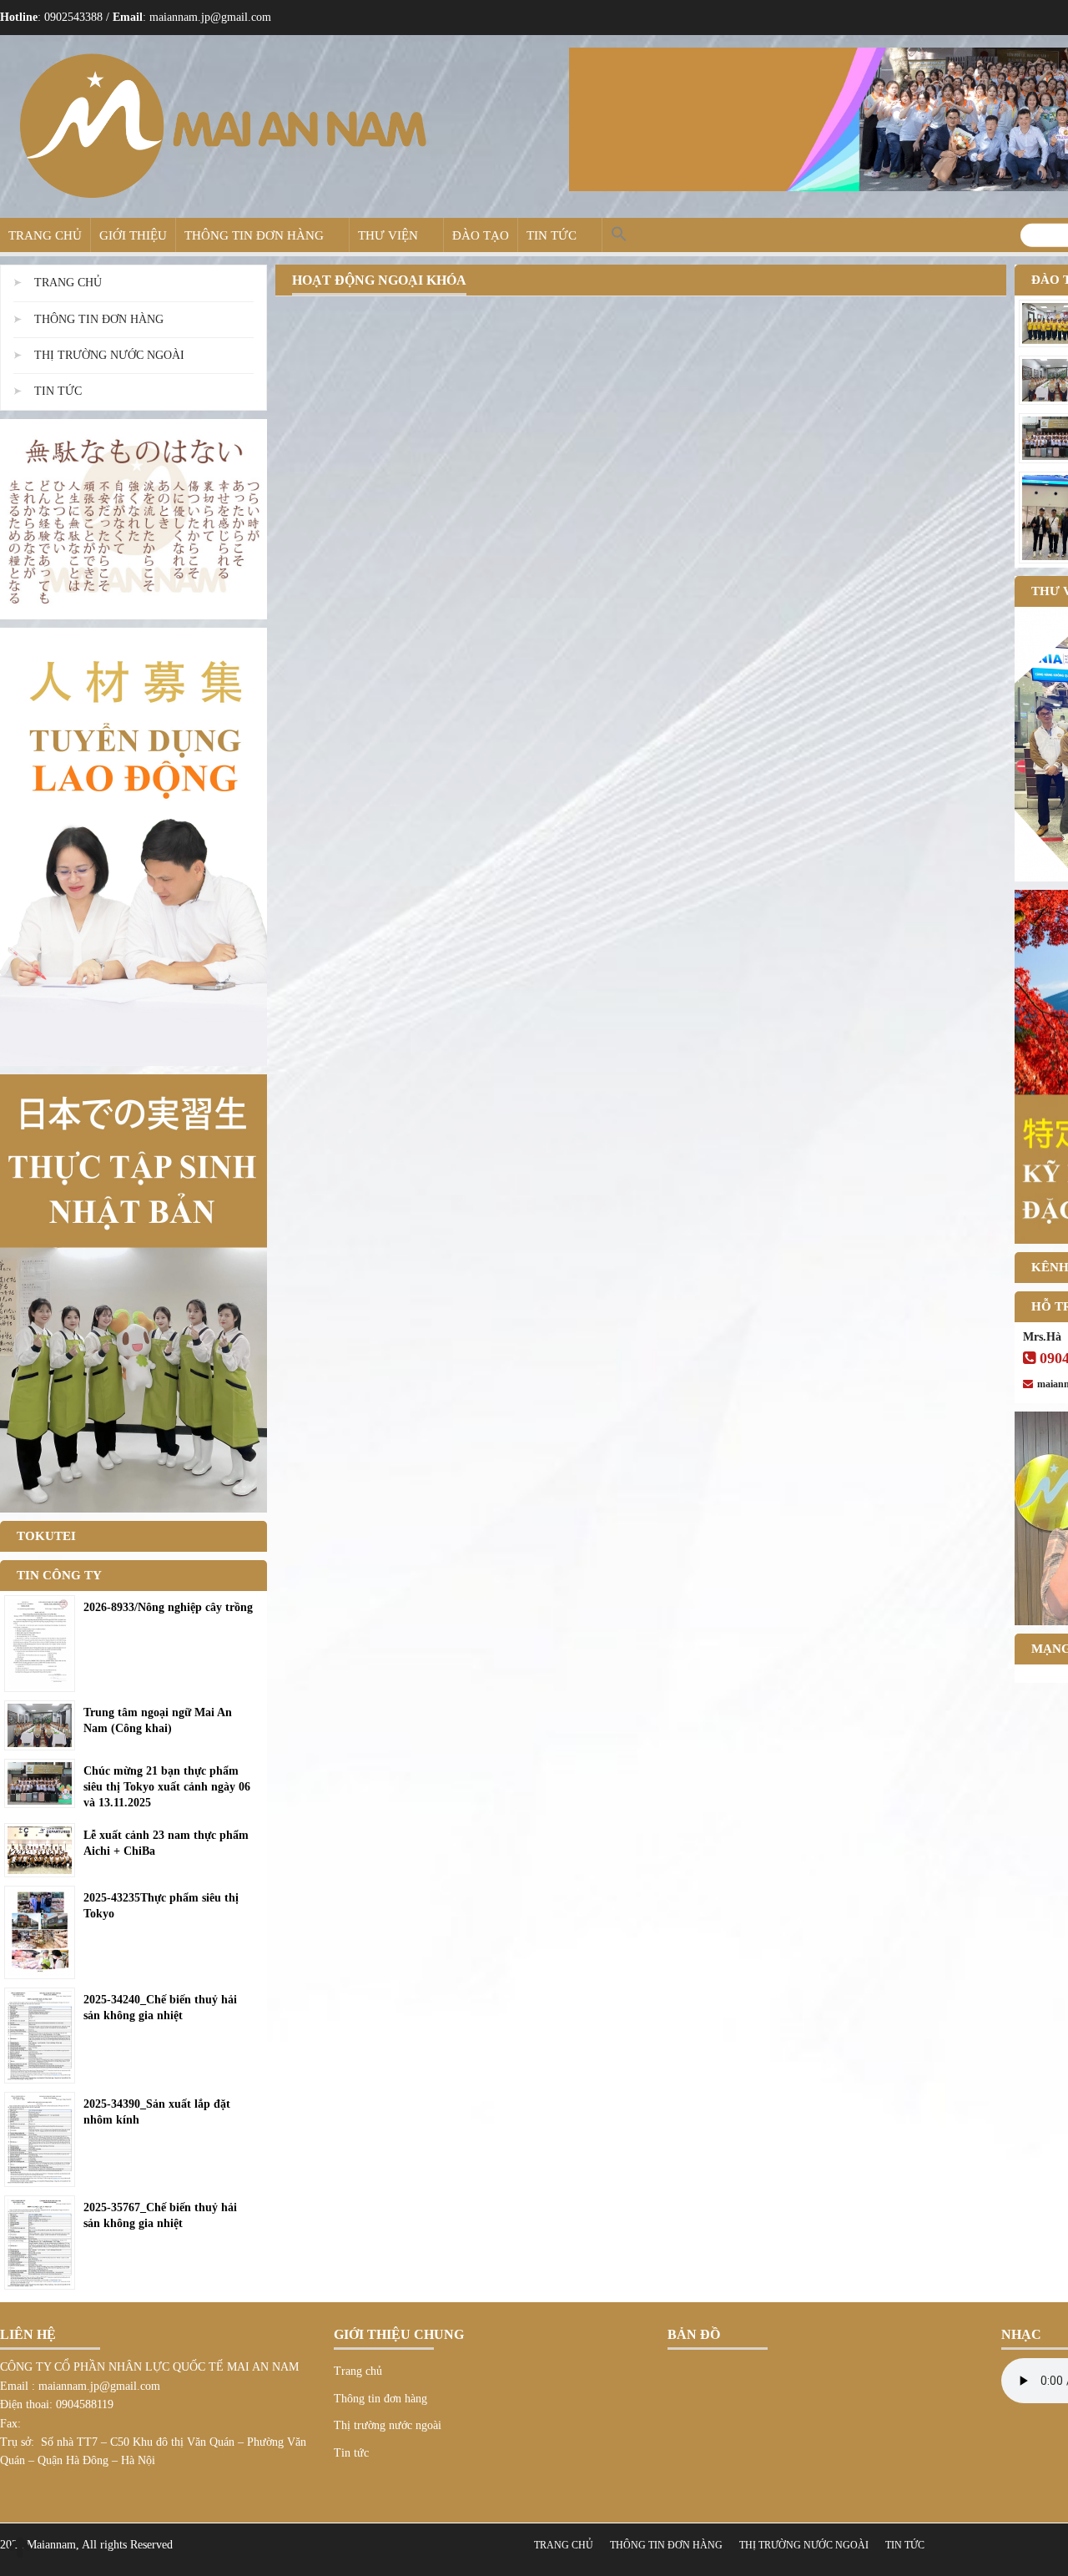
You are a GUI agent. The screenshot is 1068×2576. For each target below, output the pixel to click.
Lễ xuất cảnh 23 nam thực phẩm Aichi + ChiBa (166, 1843)
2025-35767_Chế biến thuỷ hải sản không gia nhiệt (160, 2215)
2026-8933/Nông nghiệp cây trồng (168, 1607)
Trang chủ (45, 235)
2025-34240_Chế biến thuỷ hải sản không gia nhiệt (160, 2008)
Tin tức (552, 235)
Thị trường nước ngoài (109, 355)
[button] (619, 235)
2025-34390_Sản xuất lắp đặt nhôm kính (157, 2112)
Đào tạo (481, 235)
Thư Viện (388, 235)
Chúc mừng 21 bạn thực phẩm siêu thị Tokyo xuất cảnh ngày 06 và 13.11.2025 (167, 1787)
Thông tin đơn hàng (254, 235)
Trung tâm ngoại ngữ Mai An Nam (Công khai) (158, 1720)
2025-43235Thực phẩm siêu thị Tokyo (161, 1906)
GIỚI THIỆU (133, 235)
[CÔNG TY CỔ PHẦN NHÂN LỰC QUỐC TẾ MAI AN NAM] (222, 126)
